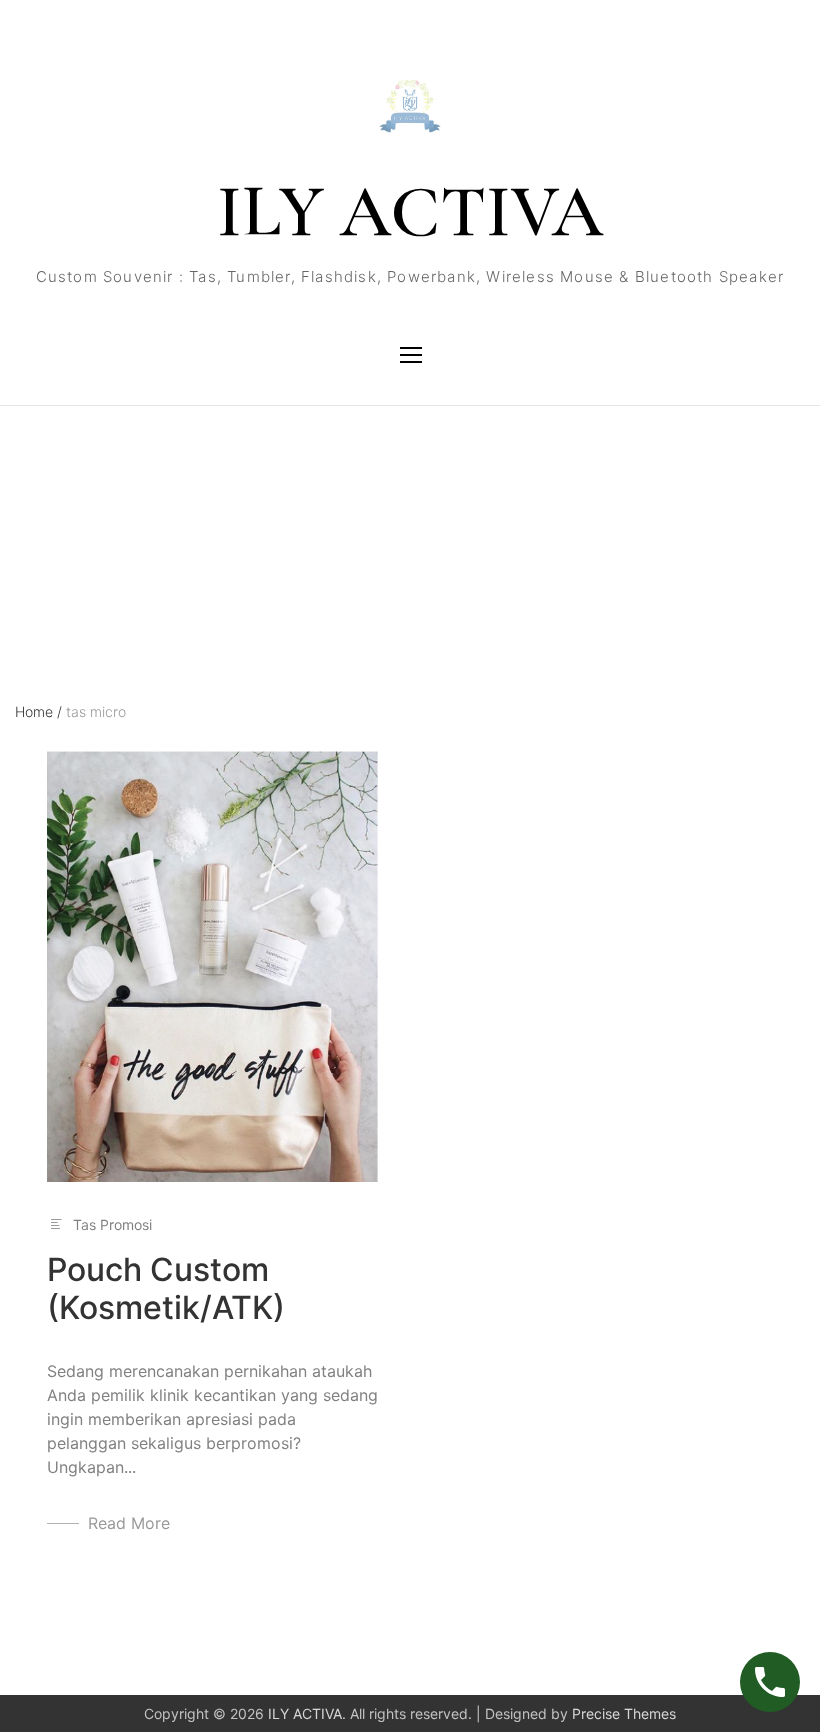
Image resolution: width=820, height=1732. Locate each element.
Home (38, 711)
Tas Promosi (112, 1224)
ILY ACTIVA (410, 212)
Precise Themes (624, 1713)
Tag (27, 494)
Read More (129, 1523)
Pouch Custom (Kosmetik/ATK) (166, 1288)
